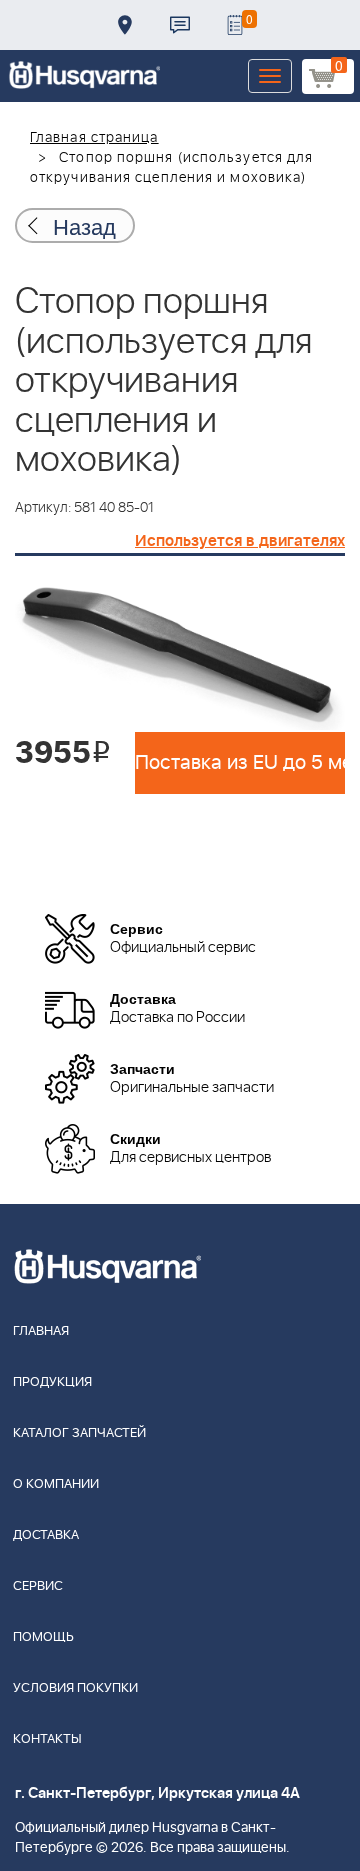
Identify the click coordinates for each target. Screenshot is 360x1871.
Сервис (38, 1586)
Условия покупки (75, 1688)
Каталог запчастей (79, 1433)
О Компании (56, 1484)
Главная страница (94, 138)
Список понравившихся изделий (235, 25)
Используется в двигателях (240, 541)
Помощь (43, 1637)
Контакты (180, 25)
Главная (41, 1331)
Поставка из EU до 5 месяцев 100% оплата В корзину (240, 763)
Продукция (52, 1382)
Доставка (125, 25)
